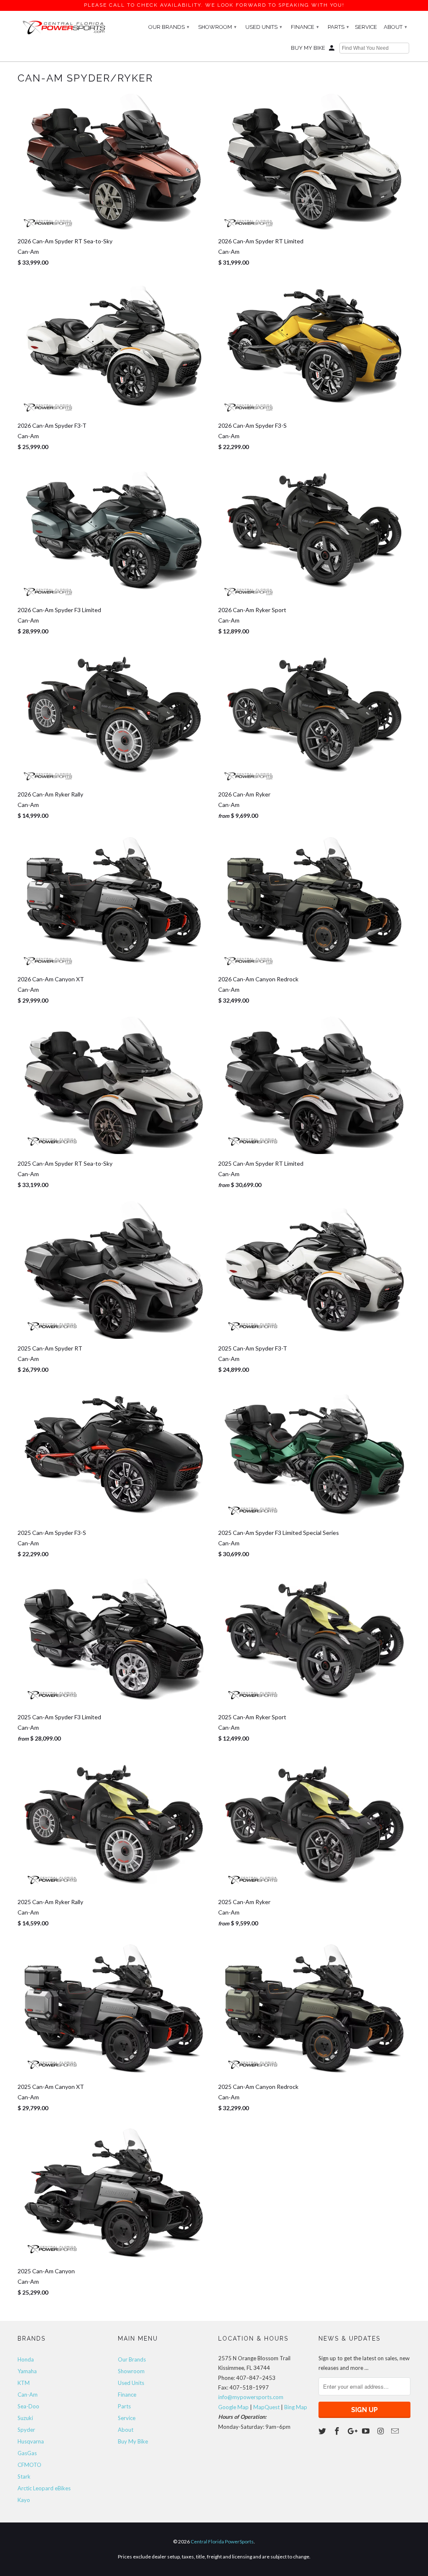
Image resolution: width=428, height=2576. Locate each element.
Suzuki (25, 2418)
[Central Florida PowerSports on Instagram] (381, 2431)
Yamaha (27, 2371)
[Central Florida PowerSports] (64, 27)
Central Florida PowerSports (222, 2542)
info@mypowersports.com (251, 2397)
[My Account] (332, 50)
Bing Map (296, 2407)
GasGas (27, 2453)
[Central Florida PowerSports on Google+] (352, 2431)
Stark (24, 2476)
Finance (305, 27)
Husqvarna (31, 2441)
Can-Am (28, 2395)
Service (366, 27)
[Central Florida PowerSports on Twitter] (323, 2431)
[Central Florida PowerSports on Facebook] (338, 2431)
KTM (24, 2383)
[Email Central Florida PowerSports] (396, 2431)
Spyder (26, 2430)
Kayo (24, 2500)
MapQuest (266, 2407)
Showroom (217, 27)
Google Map (233, 2407)
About (395, 27)
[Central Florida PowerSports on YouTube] (367, 2431)
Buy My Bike (308, 48)
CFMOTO (29, 2465)
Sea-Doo (28, 2406)
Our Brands (169, 27)
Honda (26, 2359)
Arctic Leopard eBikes (44, 2488)
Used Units (264, 27)
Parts (338, 27)
